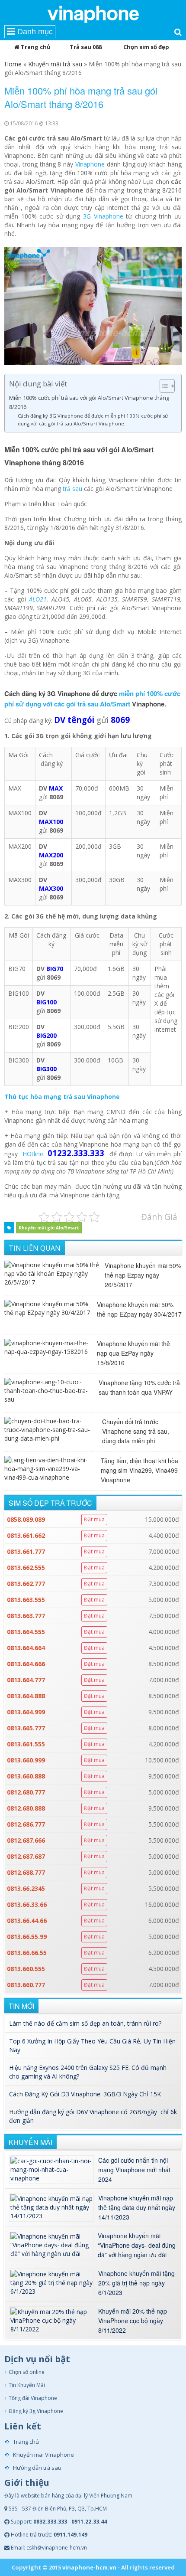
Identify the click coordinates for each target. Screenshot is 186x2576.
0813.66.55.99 (27, 1937)
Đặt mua (94, 1519)
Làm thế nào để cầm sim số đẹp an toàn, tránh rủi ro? (85, 2023)
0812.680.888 (26, 1808)
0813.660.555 (26, 1969)
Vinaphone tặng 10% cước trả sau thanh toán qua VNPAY (139, 1387)
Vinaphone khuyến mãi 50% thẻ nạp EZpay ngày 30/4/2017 (139, 1309)
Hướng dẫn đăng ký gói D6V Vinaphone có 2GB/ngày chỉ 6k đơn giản (93, 2116)
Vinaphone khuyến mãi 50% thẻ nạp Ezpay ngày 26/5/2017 (143, 1275)
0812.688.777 (26, 1872)
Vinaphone (90, 164)
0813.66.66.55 (27, 1953)
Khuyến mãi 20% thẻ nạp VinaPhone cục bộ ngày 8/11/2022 (133, 2321)
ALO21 (38, 599)
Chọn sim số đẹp (146, 47)
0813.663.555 (26, 1600)
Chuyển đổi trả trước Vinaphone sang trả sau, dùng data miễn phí (136, 1431)
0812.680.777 (26, 1792)
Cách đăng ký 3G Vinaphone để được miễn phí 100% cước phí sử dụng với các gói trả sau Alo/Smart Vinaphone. (93, 420)
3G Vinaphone (103, 216)
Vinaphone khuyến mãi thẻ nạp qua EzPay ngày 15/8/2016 (133, 1353)
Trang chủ (35, 47)
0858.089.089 (26, 1519)
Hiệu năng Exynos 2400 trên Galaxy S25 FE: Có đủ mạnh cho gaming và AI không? (88, 2072)
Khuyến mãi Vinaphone (43, 2455)
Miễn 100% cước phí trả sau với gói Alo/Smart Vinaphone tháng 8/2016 (89, 402)
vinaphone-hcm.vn (89, 2567)
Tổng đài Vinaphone (33, 2398)
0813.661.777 (26, 1551)
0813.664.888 (26, 1696)
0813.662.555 (26, 1568)
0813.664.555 (26, 1632)
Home (13, 64)
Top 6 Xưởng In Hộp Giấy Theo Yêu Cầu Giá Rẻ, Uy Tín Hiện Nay (92, 2045)
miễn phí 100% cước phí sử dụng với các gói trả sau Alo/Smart (92, 699)
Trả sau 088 (86, 47)
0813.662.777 (26, 1584)
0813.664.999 (26, 1712)
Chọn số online (27, 2372)
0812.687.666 (26, 1840)
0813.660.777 (26, 1985)
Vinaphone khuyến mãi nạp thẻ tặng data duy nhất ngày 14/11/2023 (137, 2207)
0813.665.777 (26, 1728)
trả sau (72, 489)
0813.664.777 (26, 1680)
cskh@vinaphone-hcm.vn (57, 2548)
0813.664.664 (26, 1648)
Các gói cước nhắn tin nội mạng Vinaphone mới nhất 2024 (134, 2170)
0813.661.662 (26, 1535)
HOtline (33, 1154)
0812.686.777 (26, 1824)
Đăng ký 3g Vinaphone (36, 2411)
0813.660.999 (26, 1760)
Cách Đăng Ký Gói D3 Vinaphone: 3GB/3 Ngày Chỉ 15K (85, 2094)
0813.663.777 (26, 1616)
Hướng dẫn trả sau (37, 2468)
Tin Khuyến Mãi (27, 2385)
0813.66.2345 (26, 1888)
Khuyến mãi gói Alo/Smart (49, 1228)
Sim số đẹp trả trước (50, 1503)
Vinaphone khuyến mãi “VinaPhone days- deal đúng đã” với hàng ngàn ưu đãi (137, 2245)
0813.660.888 (26, 1776)
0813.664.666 (26, 1664)
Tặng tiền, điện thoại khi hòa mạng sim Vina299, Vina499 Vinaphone (139, 1470)
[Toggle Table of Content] (163, 386)
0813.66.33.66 (27, 1904)
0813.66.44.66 (27, 1921)
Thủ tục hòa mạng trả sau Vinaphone (62, 1097)
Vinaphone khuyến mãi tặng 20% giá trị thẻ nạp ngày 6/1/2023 (136, 2283)
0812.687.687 (26, 1856)
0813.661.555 (26, 1744)
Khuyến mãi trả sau (55, 64)
